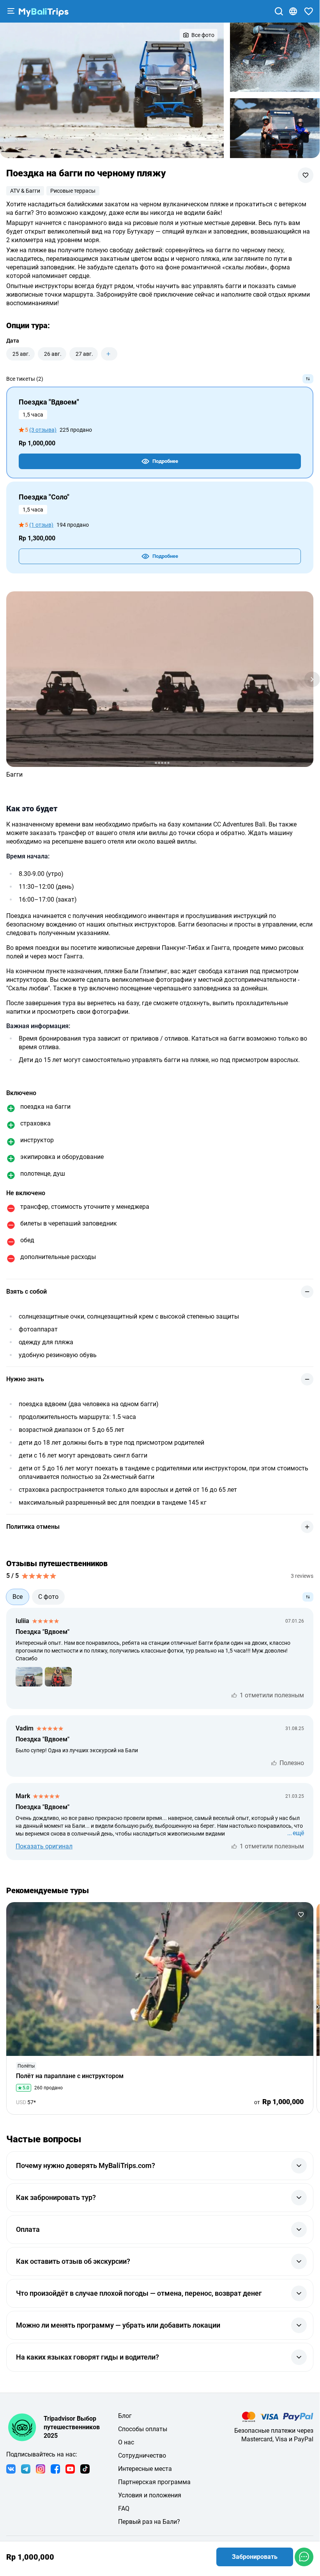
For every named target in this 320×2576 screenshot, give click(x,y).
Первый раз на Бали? (149, 2522)
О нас (126, 2442)
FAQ (124, 2508)
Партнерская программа (154, 2482)
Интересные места (145, 2469)
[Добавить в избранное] (306, 175)
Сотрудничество (142, 2456)
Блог (125, 2416)
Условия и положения (150, 2495)
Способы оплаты (143, 2429)
